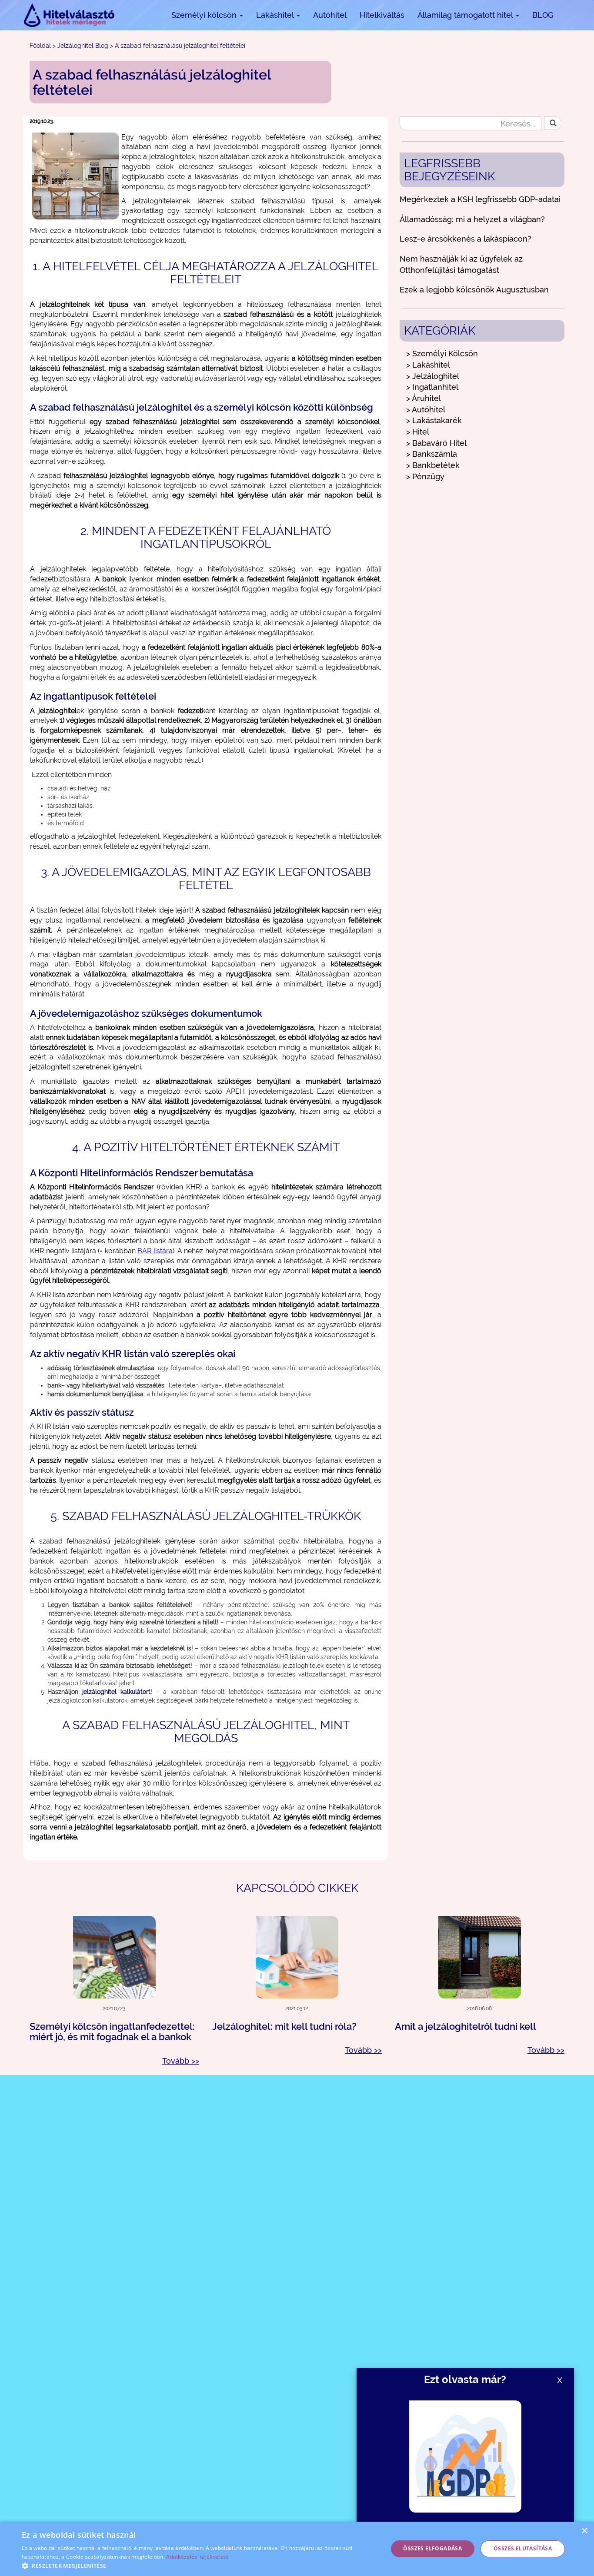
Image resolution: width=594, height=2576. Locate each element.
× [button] (584, 2531)
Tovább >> (181, 2061)
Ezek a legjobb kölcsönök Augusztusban (474, 290)
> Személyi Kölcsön (442, 354)
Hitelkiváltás (382, 15)
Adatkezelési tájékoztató (197, 2557)
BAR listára (155, 1251)
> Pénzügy (425, 476)
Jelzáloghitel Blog (83, 46)
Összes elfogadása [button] (432, 2548)
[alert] (297, 2549)
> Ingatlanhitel (432, 387)
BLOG (543, 15)
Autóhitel (330, 15)
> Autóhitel (426, 410)
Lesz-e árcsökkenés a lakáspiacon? (466, 239)
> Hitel (418, 432)
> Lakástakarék (434, 420)
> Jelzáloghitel (433, 376)
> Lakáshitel (428, 365)
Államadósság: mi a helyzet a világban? (472, 219)
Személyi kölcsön (205, 15)
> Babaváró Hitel (436, 443)
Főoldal (40, 46)
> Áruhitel (424, 398)
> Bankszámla (432, 454)
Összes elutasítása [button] (523, 2548)
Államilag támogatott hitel (466, 15)
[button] (199, 2565)
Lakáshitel (276, 15)
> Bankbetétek (433, 465)
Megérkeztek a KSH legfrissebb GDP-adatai (480, 199)
